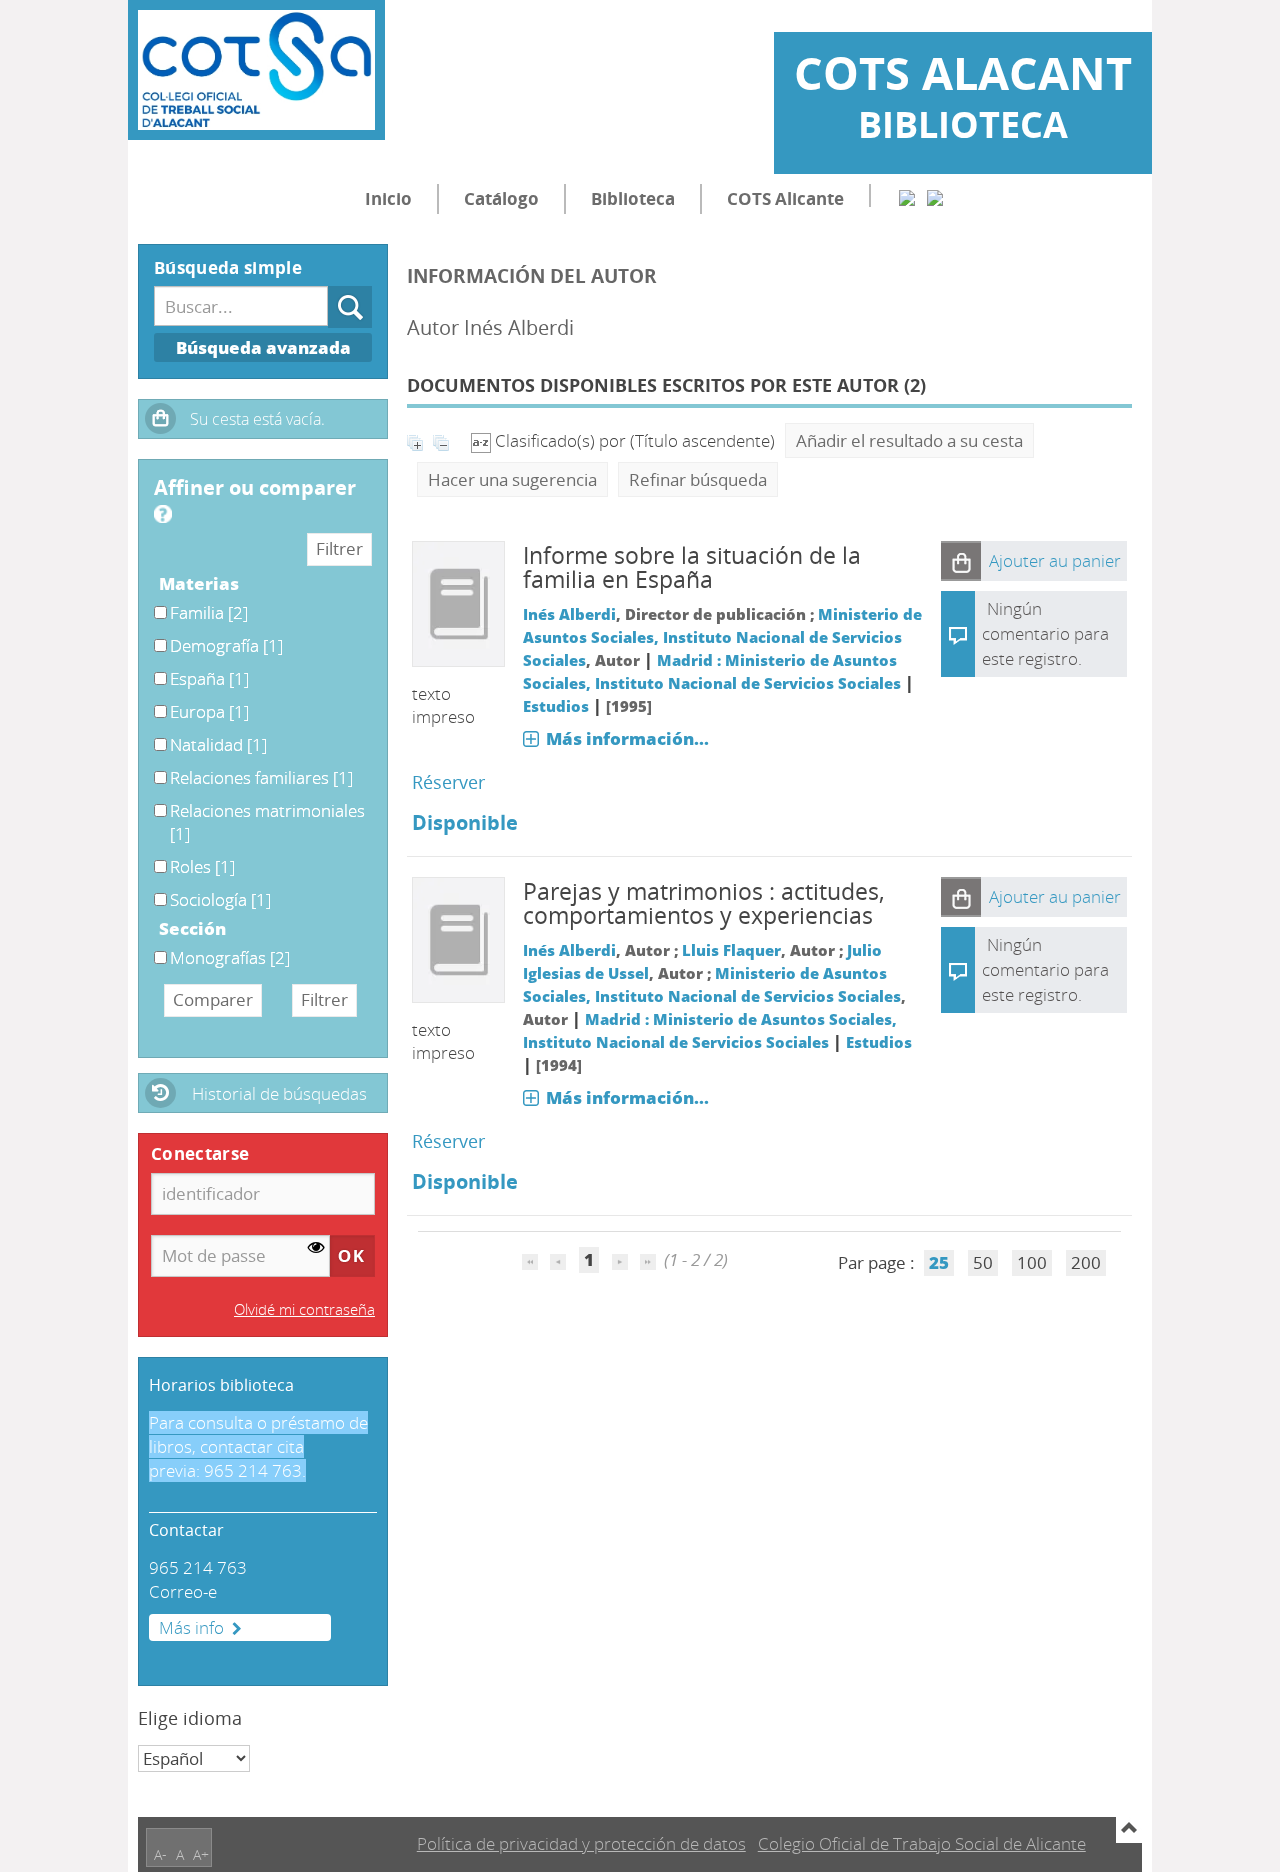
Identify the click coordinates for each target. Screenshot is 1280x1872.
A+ (201, 1854)
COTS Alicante (785, 198)
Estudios (556, 706)
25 (939, 1262)
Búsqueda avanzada (263, 347)
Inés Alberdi (569, 614)
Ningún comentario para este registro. (1045, 633)
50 (983, 1262)
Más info (191, 1627)
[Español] (907, 195)
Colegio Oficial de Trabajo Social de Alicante (922, 1843)
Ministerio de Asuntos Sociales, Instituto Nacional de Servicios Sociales (722, 637)
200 (1086, 1262)
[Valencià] (935, 195)
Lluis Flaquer (731, 950)
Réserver (448, 782)
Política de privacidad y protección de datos (581, 1843)
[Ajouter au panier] (961, 561)
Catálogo (501, 198)
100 (1032, 1262)
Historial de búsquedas (279, 1093)
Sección (192, 928)
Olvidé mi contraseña (304, 1309)
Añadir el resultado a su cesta (909, 440)
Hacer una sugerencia (512, 479)
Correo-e (183, 1591)
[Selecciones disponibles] (483, 440)
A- (160, 1854)
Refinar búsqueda (698, 479)
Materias (199, 583)
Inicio (388, 198)
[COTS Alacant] (256, 70)
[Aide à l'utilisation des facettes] (163, 514)
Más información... (627, 738)
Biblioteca (633, 198)
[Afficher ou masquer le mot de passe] (316, 1248)
